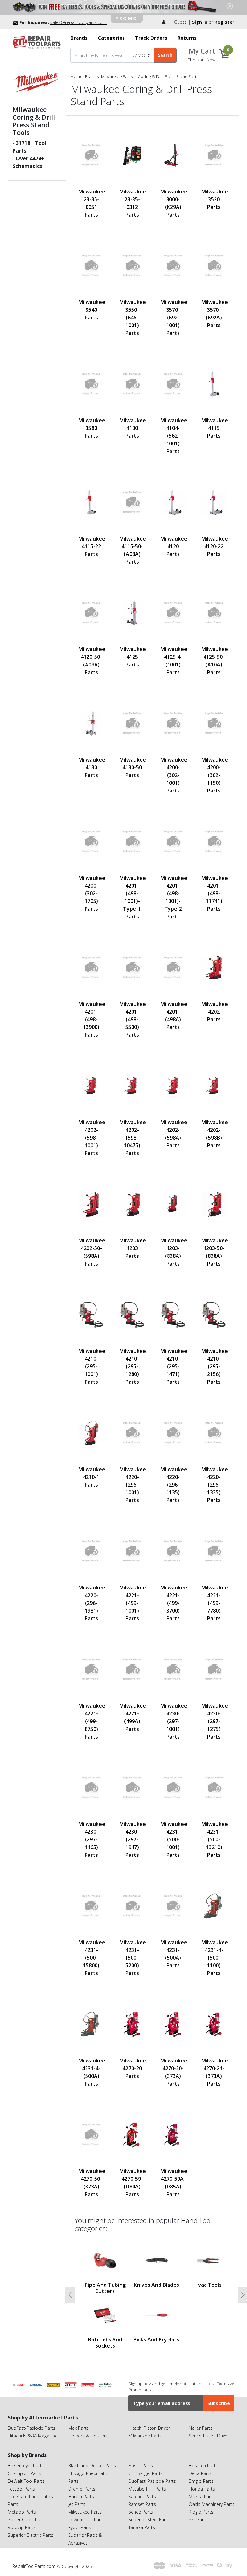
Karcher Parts (142, 2496)
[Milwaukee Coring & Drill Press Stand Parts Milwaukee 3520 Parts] (214, 155)
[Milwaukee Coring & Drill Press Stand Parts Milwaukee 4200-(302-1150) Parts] (214, 724)
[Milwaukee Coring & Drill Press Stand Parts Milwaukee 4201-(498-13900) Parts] (91, 968)
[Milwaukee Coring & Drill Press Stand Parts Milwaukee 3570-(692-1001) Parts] (173, 266)
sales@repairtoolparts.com (78, 22)
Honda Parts (202, 2489)
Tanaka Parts (142, 2527)
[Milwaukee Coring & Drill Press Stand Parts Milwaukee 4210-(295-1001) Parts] (91, 1315)
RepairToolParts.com (35, 2566)
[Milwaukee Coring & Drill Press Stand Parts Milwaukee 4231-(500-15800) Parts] (91, 1906)
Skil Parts (198, 2520)
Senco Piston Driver (209, 2436)
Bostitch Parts (203, 2466)
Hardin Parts (81, 2496)
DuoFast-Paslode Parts (32, 2428)
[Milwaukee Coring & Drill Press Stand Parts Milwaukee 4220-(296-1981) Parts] (91, 1551)
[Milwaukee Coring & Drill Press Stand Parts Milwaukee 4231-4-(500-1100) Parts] (214, 1906)
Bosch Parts (141, 2466)
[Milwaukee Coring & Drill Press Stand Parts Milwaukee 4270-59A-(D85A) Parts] (173, 2135)
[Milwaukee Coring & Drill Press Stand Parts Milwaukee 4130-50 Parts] (132, 724)
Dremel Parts (82, 2489)
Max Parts (78, 2428)
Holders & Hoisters (88, 2436)
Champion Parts (24, 2473)
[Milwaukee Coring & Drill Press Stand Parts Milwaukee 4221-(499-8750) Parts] (91, 1670)
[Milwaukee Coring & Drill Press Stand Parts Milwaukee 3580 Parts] (91, 384)
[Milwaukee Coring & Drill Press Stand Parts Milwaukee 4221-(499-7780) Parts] (214, 1551)
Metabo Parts (22, 2512)
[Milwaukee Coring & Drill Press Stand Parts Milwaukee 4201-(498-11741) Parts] (214, 842)
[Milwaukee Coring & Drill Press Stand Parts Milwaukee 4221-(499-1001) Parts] (132, 1551)
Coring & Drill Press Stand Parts (168, 76)
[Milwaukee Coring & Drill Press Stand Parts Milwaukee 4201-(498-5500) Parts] (132, 968)
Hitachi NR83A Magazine (33, 2436)
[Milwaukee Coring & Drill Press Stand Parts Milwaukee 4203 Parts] (132, 1204)
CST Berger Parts (146, 2473)
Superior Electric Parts (31, 2535)
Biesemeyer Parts (26, 2466)
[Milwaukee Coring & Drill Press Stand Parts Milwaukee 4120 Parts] (173, 502)
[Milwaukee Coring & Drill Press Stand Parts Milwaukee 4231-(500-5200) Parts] (132, 1906)
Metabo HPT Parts (147, 2489)
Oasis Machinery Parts (212, 2504)
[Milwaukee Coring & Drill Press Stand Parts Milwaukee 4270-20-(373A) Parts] (173, 2024)
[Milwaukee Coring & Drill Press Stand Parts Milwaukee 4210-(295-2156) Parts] (214, 1315)
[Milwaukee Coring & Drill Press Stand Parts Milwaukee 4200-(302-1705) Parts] (91, 842)
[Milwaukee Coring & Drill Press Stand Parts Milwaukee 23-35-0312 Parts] (132, 155)
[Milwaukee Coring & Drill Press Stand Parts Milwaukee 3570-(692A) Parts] (214, 266)
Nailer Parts (201, 2428)
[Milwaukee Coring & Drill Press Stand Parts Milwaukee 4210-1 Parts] (91, 1433)
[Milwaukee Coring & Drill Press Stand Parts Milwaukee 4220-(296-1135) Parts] (173, 1433)
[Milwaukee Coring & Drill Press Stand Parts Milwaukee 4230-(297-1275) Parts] (214, 1670)
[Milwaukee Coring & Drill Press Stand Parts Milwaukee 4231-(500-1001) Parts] (173, 1788)
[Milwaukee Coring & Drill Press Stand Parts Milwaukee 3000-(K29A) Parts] (173, 155)
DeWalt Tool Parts (26, 2481)
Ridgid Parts (201, 2512)
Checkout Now (201, 60)
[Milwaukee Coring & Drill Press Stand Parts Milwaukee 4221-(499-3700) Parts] (173, 1551)
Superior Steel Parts (149, 2520)
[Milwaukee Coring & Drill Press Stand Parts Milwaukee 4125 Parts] (132, 613)
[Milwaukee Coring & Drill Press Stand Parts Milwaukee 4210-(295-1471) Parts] (173, 1315)
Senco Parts (141, 2512)
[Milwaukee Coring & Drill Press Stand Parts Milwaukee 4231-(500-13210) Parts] (214, 1788)
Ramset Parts (142, 2504)
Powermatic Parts (86, 2520)
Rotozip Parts (22, 2527)
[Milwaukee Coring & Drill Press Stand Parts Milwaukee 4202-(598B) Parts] (214, 1086)
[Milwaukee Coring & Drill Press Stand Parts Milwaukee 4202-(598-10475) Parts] (132, 1086)
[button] (70, 2295)
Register (224, 22)
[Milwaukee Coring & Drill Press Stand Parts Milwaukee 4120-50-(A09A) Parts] (91, 613)
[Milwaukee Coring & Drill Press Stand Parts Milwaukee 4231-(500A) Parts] (173, 1906)
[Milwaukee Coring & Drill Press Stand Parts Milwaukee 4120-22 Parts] (214, 502)
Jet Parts (77, 2504)
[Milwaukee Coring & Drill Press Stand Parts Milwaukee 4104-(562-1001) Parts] (173, 384)
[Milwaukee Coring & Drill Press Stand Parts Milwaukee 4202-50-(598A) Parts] (91, 1204)
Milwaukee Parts (117, 76)
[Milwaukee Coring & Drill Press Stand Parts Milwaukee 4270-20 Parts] (132, 2024)
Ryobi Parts (80, 2527)
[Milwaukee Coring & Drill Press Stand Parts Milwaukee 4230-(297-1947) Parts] (132, 1788)
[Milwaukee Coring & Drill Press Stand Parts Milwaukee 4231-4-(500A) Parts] (91, 2024)
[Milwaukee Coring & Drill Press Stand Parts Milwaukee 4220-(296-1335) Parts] (214, 1433)
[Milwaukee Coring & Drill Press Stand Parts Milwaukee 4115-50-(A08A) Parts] (132, 502)
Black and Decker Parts (92, 2466)
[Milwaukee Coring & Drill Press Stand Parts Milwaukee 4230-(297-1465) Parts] (91, 1788)
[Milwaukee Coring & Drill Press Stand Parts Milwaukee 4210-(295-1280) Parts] (132, 1315)
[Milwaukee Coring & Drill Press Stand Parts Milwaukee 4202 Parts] (214, 968)
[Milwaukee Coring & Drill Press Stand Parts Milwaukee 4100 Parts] (132, 384)
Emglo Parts (201, 2481)
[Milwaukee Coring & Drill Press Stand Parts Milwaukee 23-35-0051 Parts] (91, 155)
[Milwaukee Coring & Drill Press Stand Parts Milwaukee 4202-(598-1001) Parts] (91, 1086)
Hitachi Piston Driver (149, 2428)
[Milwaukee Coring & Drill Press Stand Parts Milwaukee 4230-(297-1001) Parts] (173, 1670)
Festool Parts (21, 2489)
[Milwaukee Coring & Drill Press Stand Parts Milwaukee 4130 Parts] (91, 724)
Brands (92, 76)
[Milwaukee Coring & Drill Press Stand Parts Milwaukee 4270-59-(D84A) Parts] (132, 2135)
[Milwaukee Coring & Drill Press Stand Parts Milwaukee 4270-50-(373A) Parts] (91, 2135)
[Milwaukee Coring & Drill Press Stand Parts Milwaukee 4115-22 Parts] (91, 502)
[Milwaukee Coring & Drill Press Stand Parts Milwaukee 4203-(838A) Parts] (173, 1204)
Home (77, 76)
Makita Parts (202, 2496)
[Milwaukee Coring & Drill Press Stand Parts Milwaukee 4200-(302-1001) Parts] (173, 724)
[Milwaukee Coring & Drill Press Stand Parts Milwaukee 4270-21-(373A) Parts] (214, 2024)
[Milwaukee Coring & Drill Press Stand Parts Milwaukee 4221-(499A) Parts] (132, 1670)
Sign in (200, 22)
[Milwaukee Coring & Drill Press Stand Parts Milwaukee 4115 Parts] (214, 384)
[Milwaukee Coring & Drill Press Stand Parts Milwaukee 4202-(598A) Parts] (173, 1086)
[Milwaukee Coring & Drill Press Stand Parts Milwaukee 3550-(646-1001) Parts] (132, 266)
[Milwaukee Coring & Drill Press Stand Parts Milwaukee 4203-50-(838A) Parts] (214, 1204)
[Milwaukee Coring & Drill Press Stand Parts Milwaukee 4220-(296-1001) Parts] (132, 1433)
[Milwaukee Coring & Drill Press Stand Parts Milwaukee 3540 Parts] (91, 266)
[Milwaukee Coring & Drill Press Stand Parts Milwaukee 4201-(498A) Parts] (173, 968)
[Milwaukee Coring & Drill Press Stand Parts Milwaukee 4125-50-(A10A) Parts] (214, 613)
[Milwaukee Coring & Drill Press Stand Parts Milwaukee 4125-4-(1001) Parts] (173, 613)
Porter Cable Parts (27, 2520)
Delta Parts (200, 2473)
